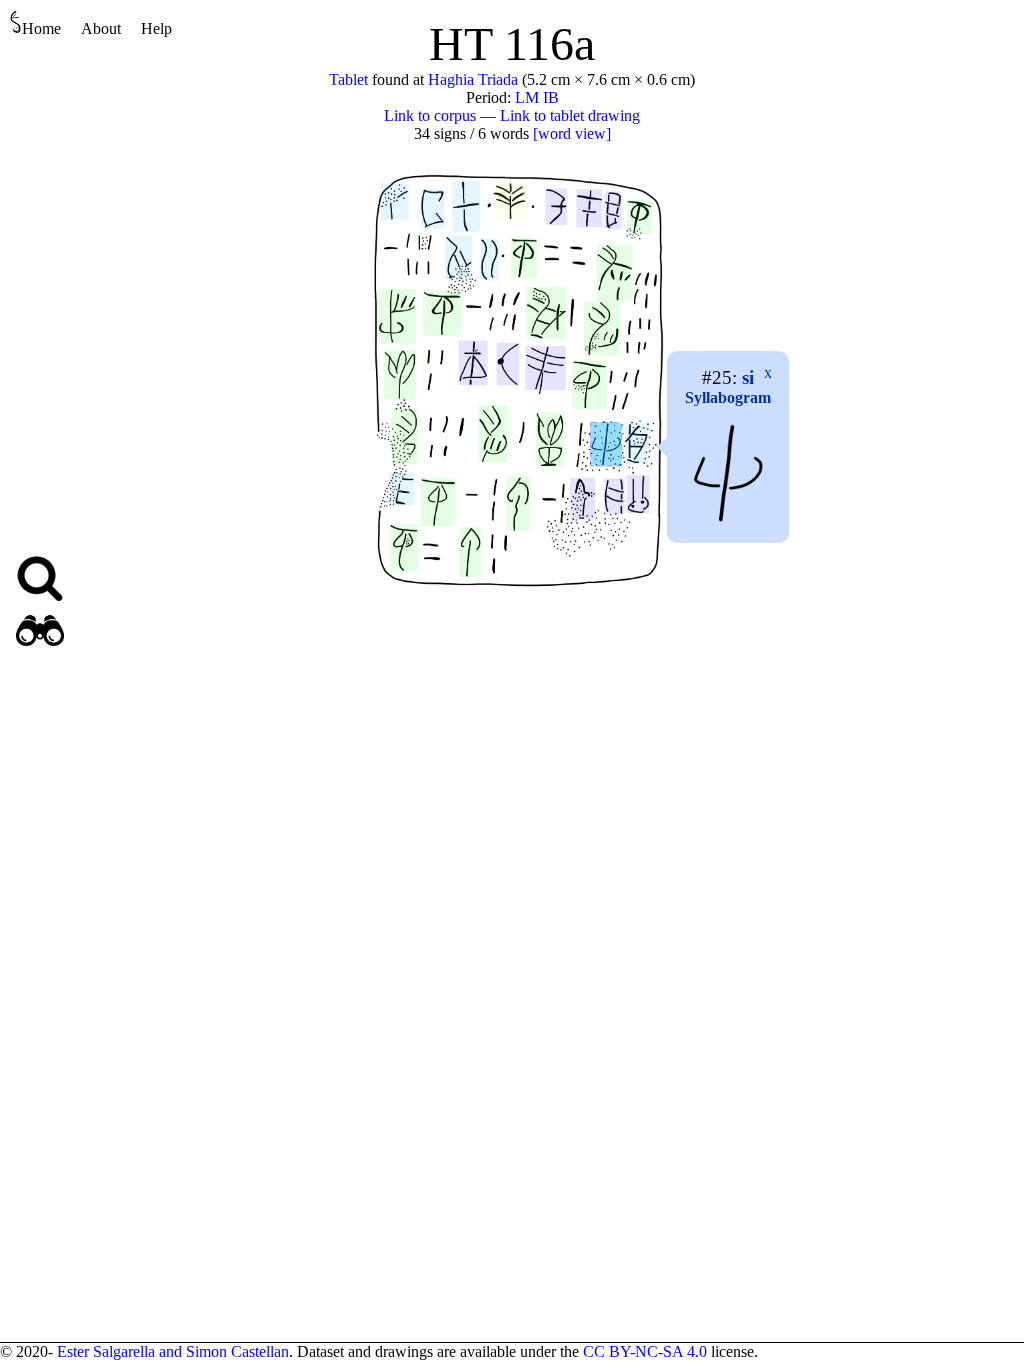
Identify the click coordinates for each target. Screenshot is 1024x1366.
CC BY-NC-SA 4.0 (645, 1351)
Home (41, 28)
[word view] (572, 133)
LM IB (537, 97)
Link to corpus (430, 115)
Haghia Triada (473, 79)
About (101, 28)
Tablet (348, 79)
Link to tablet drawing (570, 115)
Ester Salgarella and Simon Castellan (173, 1351)
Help (156, 28)
